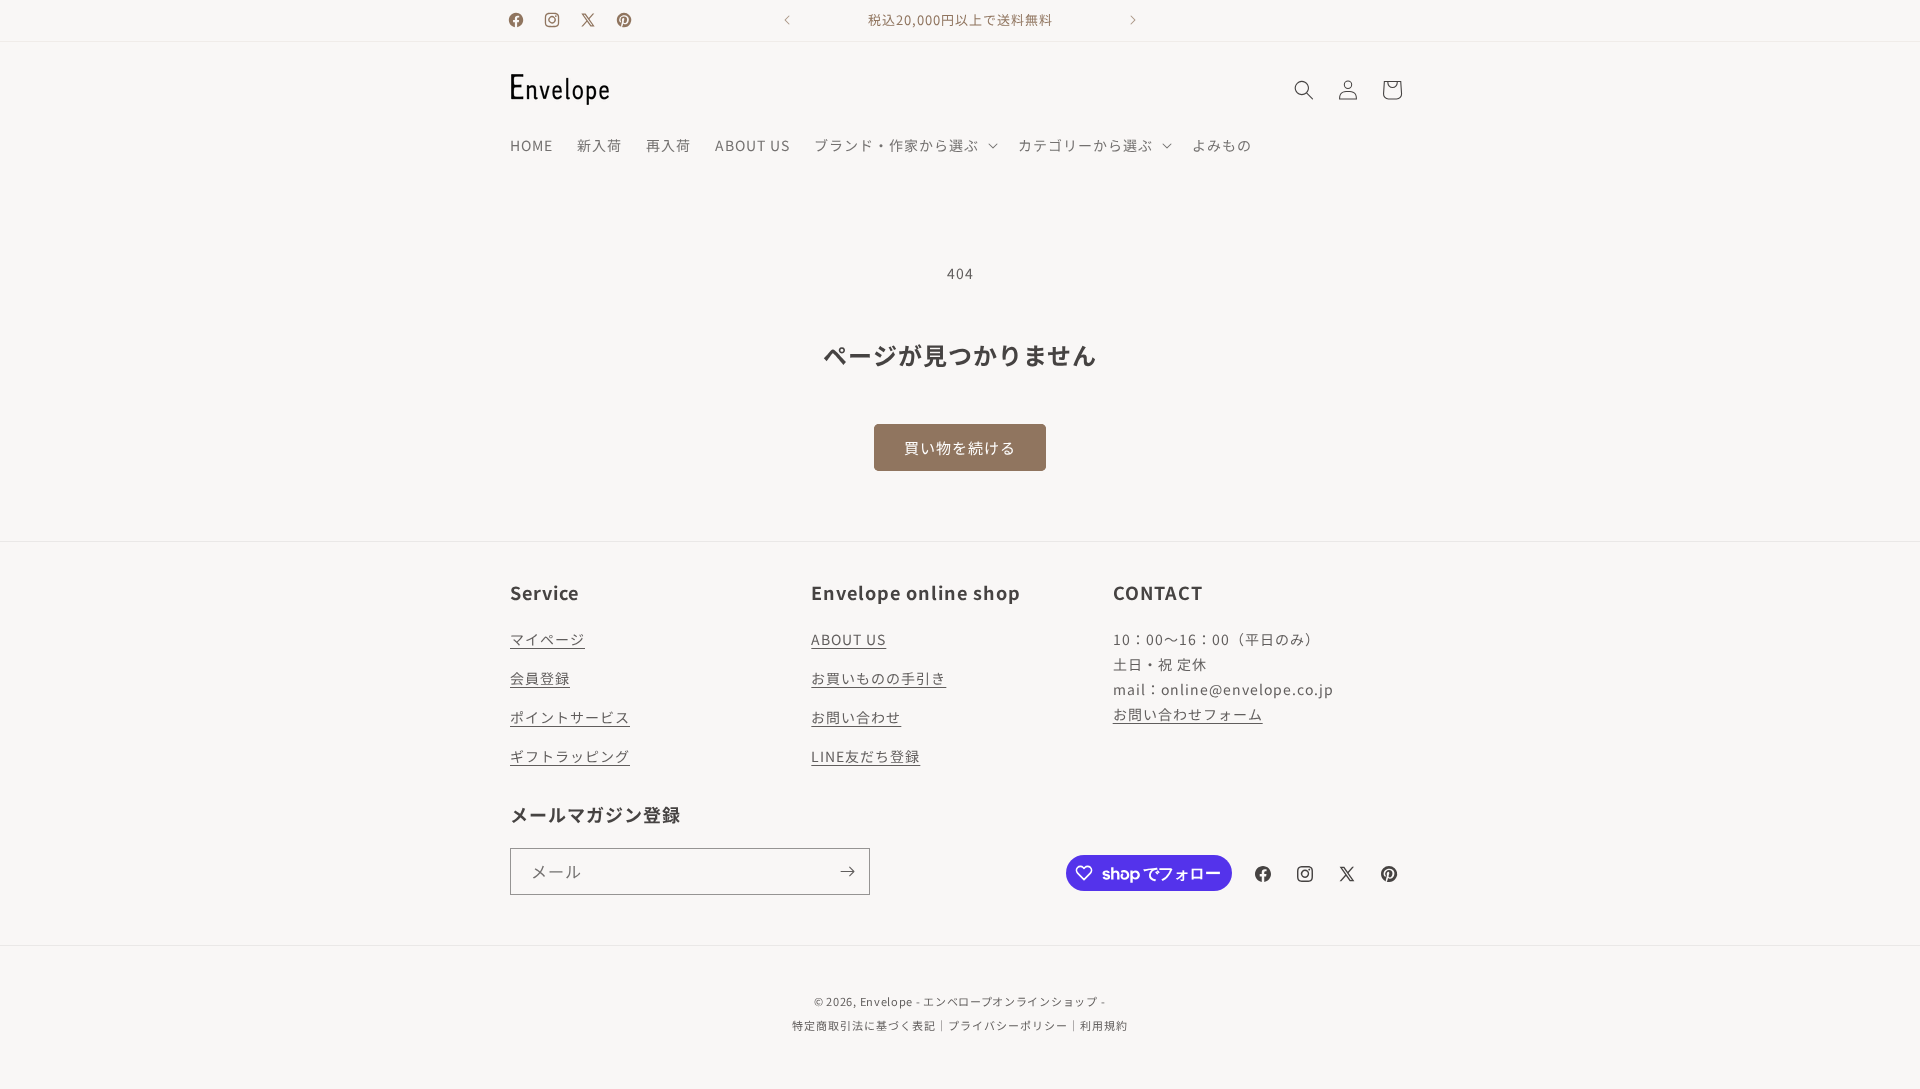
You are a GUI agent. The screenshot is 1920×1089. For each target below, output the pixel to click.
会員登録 (540, 678)
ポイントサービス (570, 717)
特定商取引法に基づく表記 (864, 1025)
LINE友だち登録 (865, 756)
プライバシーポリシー (1008, 1025)
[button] (904, 145)
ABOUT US (848, 639)
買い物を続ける (960, 447)
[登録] (847, 871)
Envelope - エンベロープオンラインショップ (979, 1001)
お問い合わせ (856, 717)
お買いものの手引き (878, 678)
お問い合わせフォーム (1188, 714)
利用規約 (1104, 1025)
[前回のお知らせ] (787, 20)
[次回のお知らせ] (1133, 20)
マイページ (547, 639)
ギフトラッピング (570, 756)
